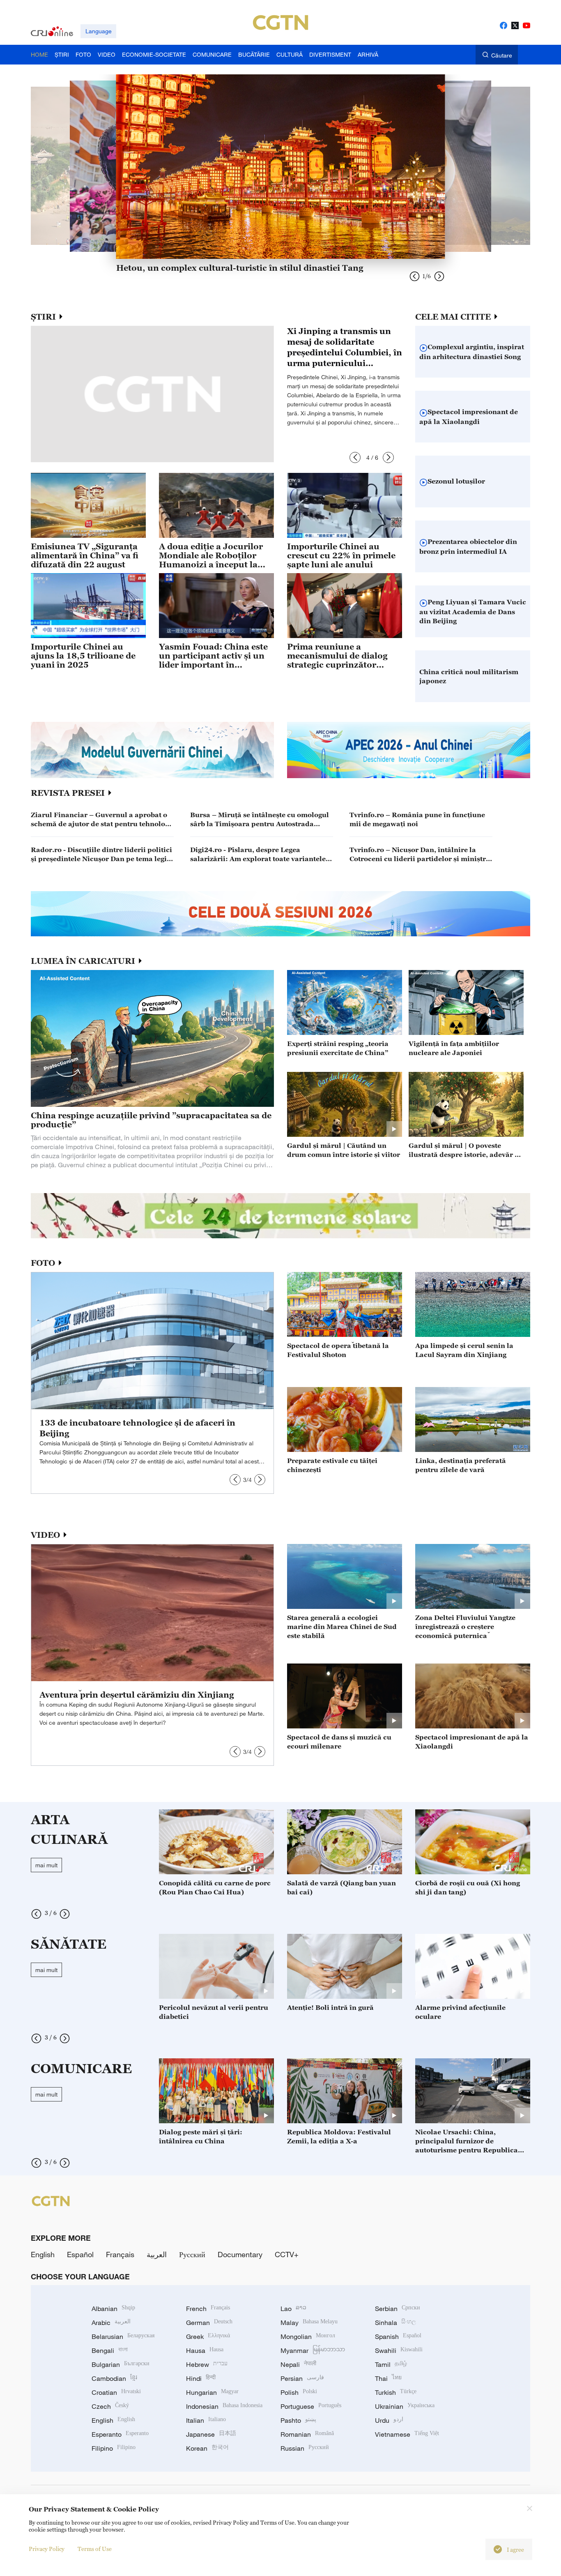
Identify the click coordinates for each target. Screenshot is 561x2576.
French (208, 2309)
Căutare (502, 55)
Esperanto (120, 2434)
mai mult (46, 1865)
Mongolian (308, 2336)
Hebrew (207, 2364)
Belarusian (123, 2336)
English (43, 2254)
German (209, 2323)
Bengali (110, 2350)
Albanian (113, 2309)
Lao (293, 2309)
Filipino (114, 2448)
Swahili (399, 2350)
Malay (309, 2323)
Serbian (398, 2309)
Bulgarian (121, 2364)
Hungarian (212, 2392)
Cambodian (114, 2378)
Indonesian (224, 2406)
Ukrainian (405, 2406)
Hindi (201, 2378)
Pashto (298, 2420)
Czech (110, 2406)
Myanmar (313, 2350)
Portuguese (311, 2406)
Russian (305, 2448)
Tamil (391, 2364)
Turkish (396, 2392)
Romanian (307, 2434)
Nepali (298, 2364)
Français (120, 2254)
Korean (207, 2448)
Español (80, 2254)
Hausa (205, 2350)
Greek (208, 2336)
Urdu (389, 2420)
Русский (192, 2254)
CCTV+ (287, 2254)
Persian (302, 2378)
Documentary (240, 2254)
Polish (299, 2392)
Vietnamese (407, 2434)
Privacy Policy (47, 2549)
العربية (157, 2254)
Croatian (116, 2392)
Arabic (111, 2323)
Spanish (398, 2336)
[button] (355, 457)
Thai (388, 2378)
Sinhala (395, 2323)
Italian (206, 2420)
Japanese (211, 2434)
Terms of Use (95, 2549)
